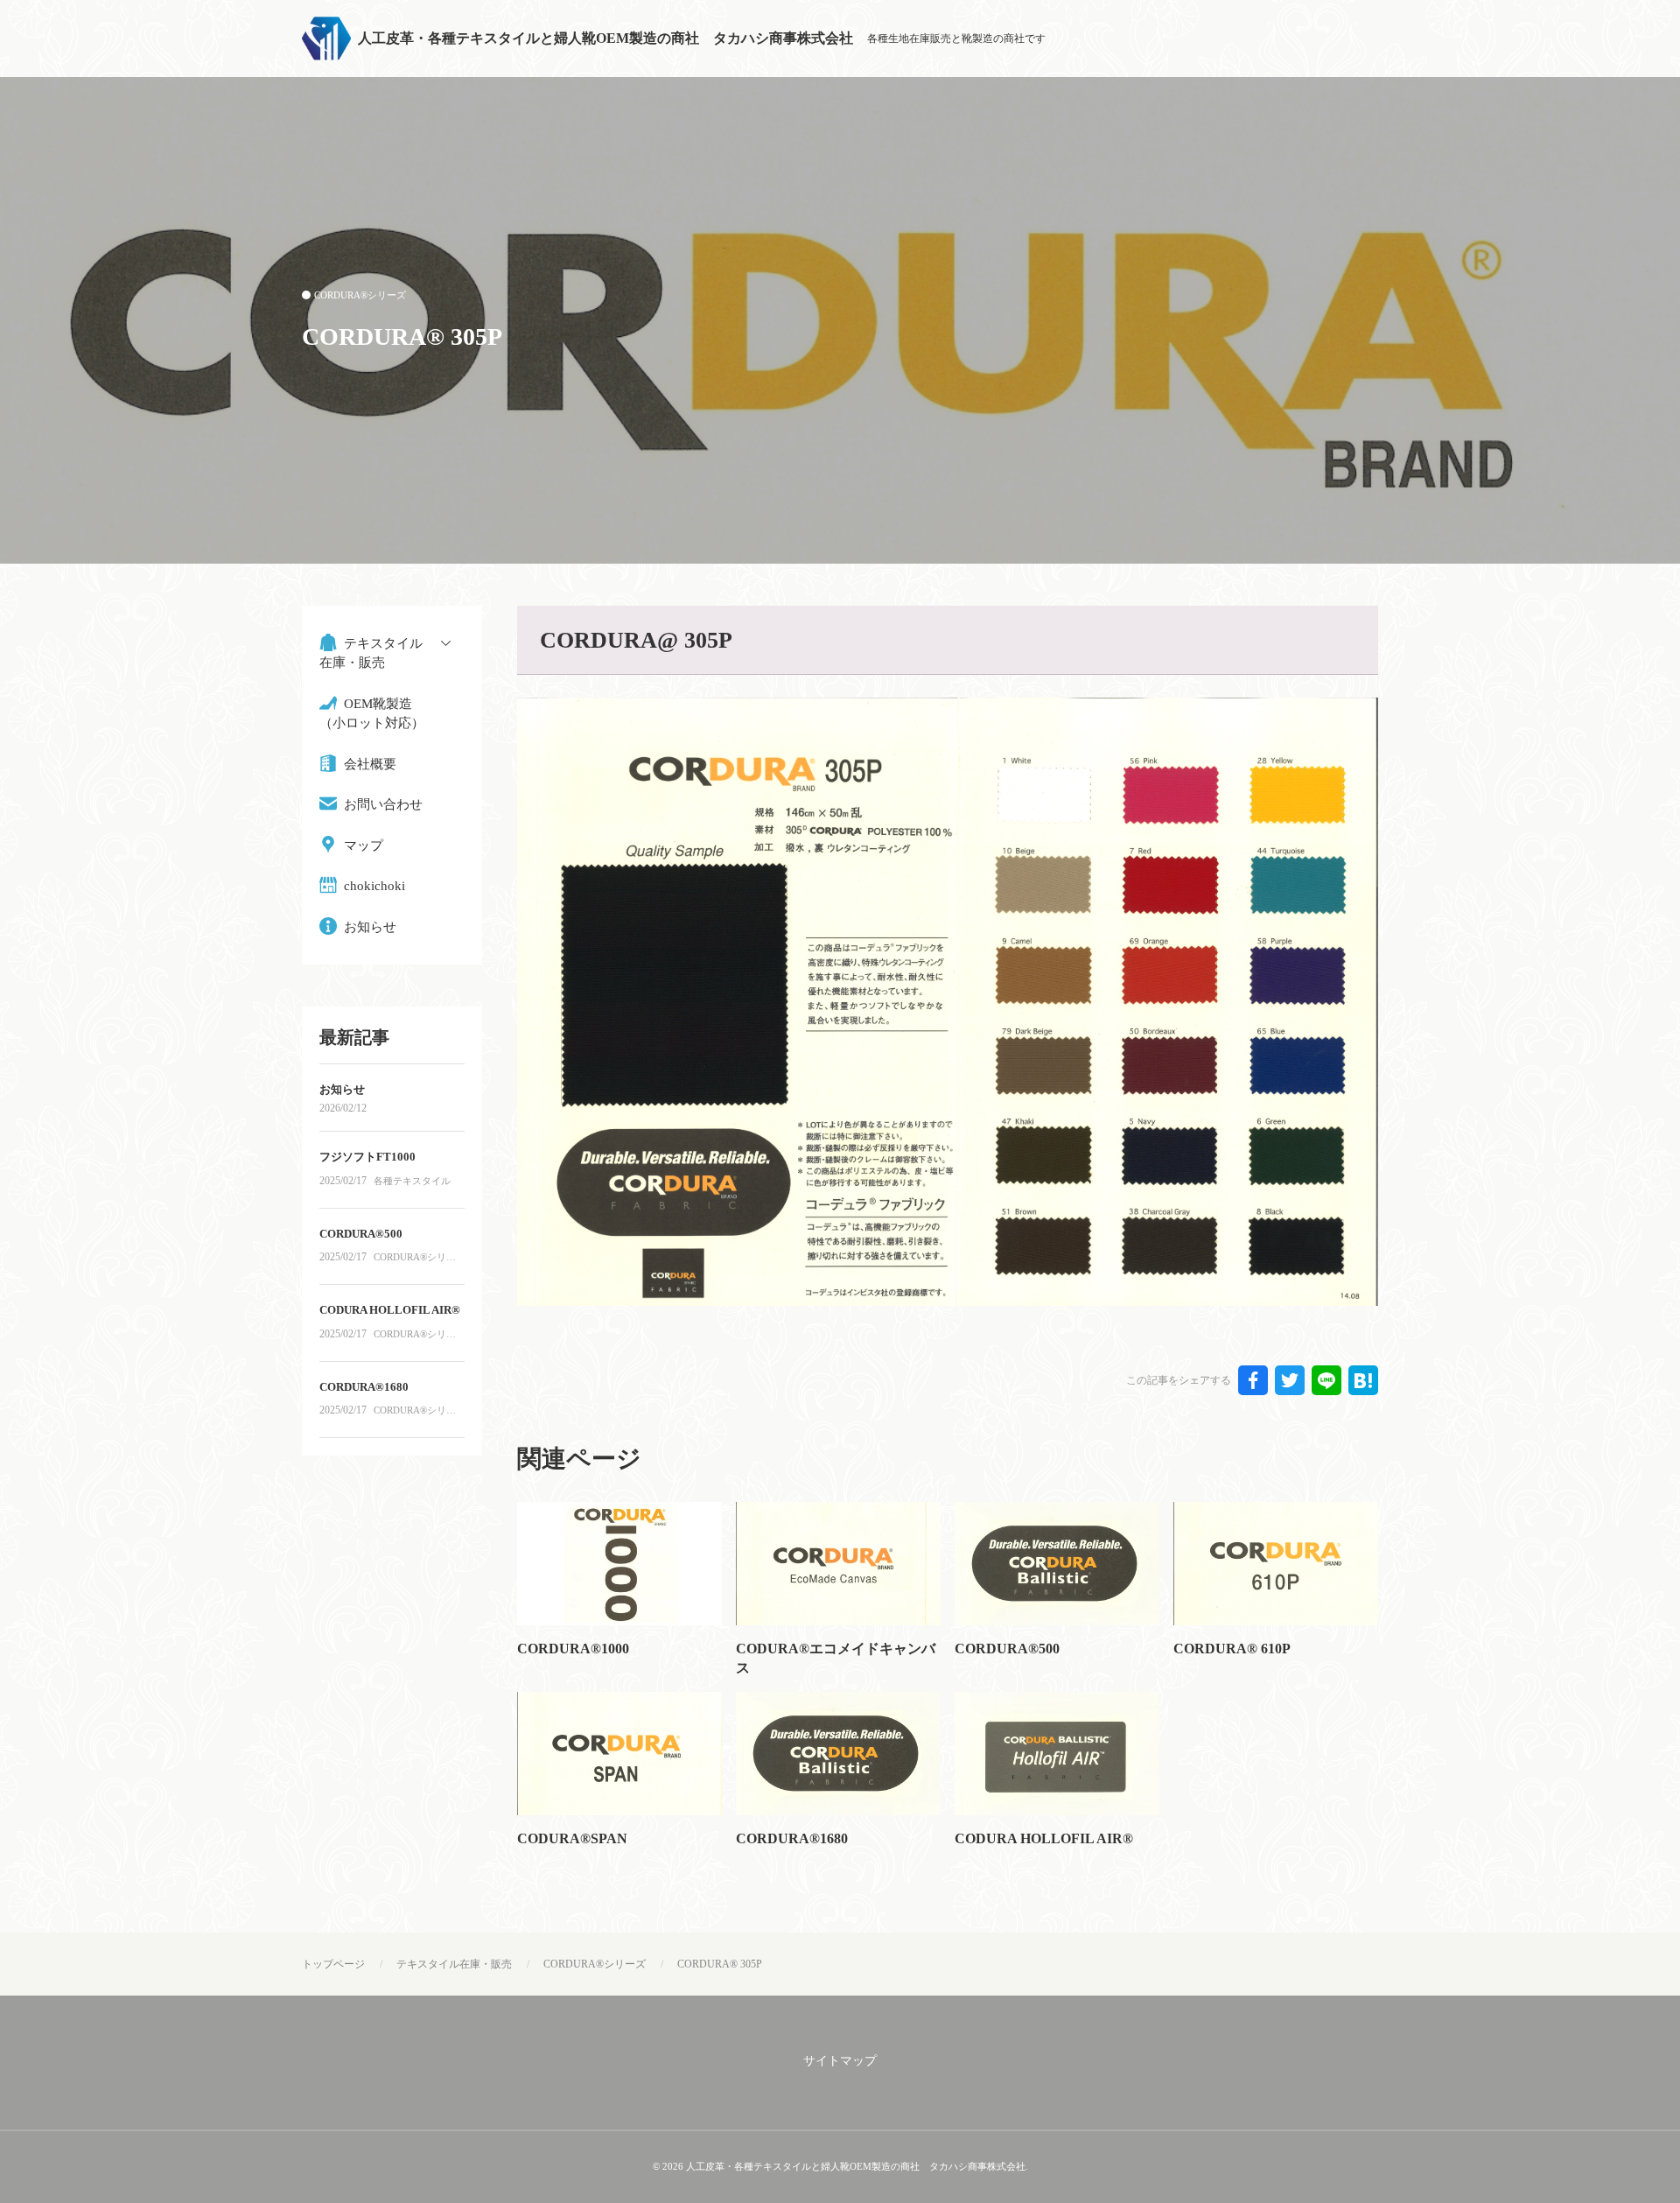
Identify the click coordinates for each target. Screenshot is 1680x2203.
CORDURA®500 (1007, 1649)
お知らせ (342, 1089)
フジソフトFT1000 (367, 1157)
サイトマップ (840, 2061)
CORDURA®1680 (792, 1838)
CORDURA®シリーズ (360, 295)
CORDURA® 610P (1232, 1649)
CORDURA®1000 (573, 1649)
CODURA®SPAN (572, 1838)
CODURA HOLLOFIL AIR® (1044, 1838)
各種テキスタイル (412, 1181)
